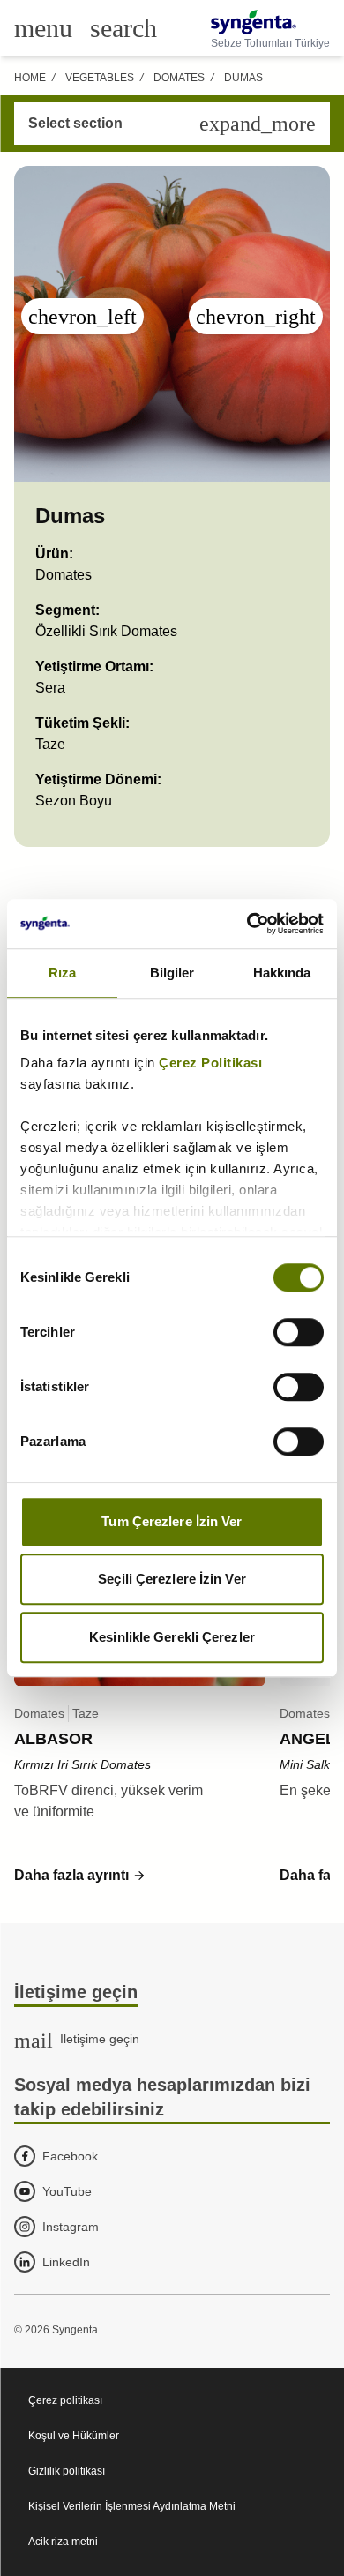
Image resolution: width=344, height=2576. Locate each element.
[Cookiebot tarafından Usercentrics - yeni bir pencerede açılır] (247, 924)
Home (30, 78)
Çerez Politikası (210, 1063)
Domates (179, 78)
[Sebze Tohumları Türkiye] (270, 22)
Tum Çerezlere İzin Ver (172, 1521)
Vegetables (100, 78)
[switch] (299, 1332)
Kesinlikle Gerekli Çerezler (172, 1637)
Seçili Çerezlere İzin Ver (172, 1579)
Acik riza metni (63, 2542)
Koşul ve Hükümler (74, 2436)
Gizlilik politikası (67, 2471)
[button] (80, 1876)
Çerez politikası (65, 2400)
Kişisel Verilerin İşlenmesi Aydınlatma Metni (132, 2506)
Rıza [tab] (62, 973)
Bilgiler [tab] (172, 973)
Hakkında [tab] (282, 973)
